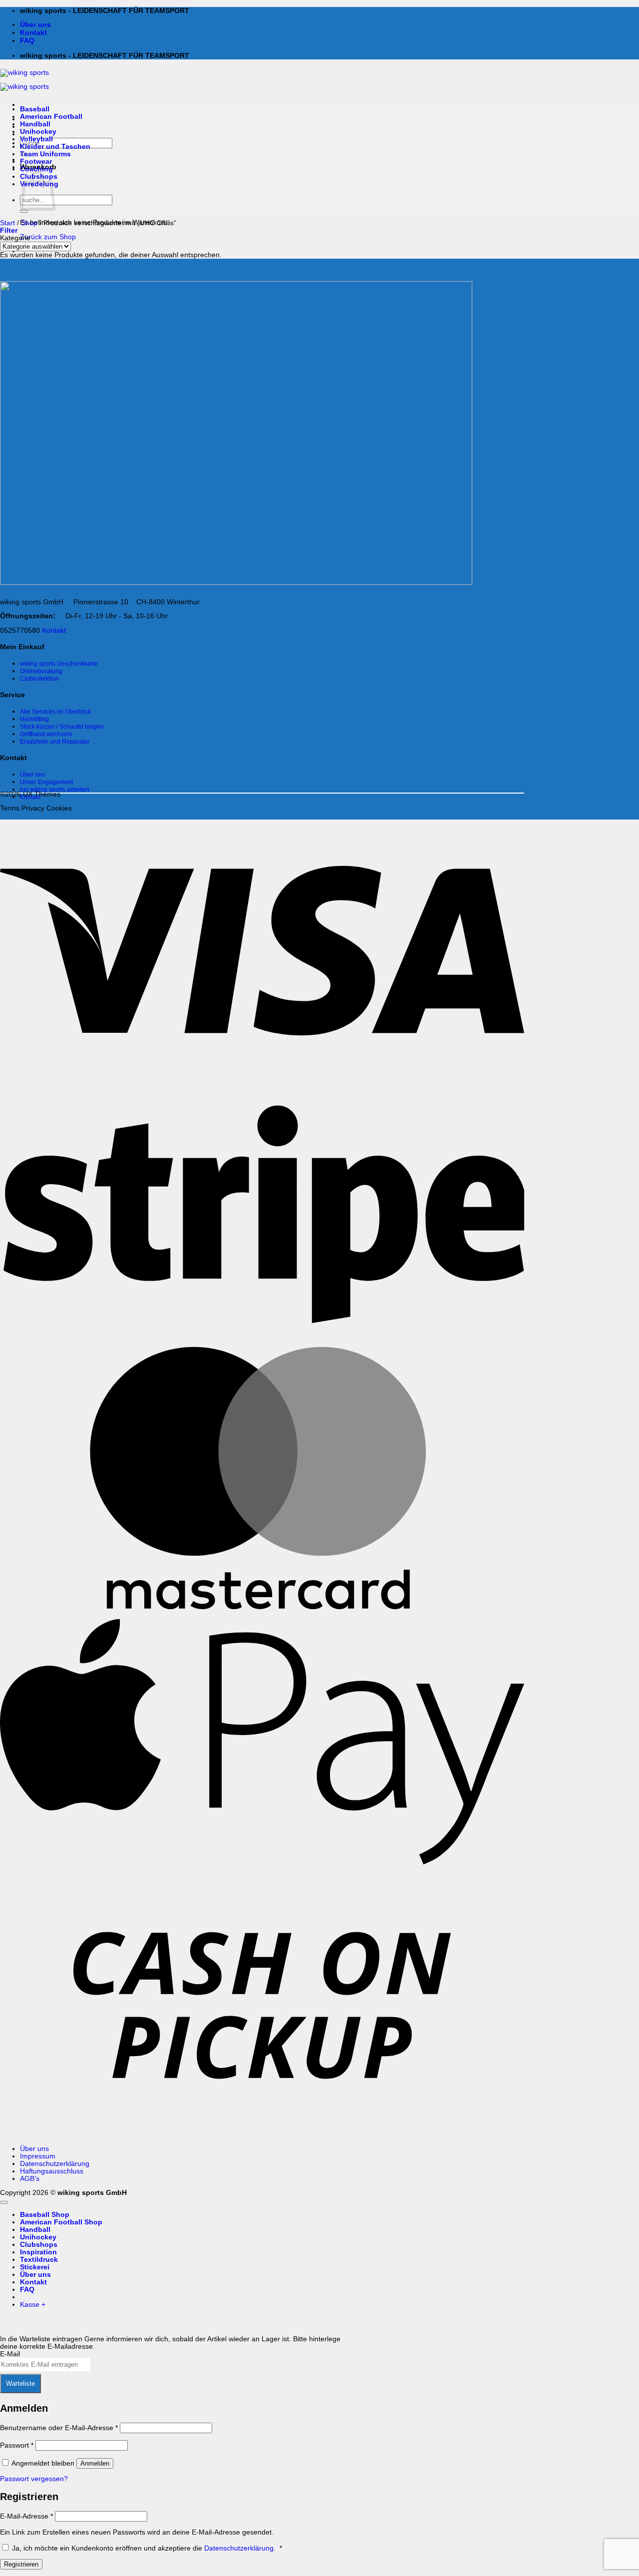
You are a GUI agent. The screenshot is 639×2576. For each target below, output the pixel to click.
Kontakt (33, 33)
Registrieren (21, 2564)
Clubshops (39, 2245)
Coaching (36, 169)
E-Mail (10, 2354)
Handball (35, 124)
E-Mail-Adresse (26, 2516)
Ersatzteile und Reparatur (55, 742)
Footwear (36, 162)
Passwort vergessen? (34, 2479)
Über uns (35, 25)
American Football (51, 117)
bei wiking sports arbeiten (55, 790)
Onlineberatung (41, 671)
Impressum (38, 2156)
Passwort (17, 2445)
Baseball (35, 109)
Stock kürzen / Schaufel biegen (62, 727)
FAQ (27, 41)
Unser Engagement (46, 782)
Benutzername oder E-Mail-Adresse (59, 2428)
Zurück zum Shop (48, 237)
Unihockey (38, 132)
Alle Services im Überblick (55, 712)
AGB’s (30, 2179)
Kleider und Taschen (55, 147)
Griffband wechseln (46, 734)
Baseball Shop (45, 2215)
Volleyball (36, 139)
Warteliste (20, 2383)
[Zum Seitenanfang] (4, 2202)
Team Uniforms (45, 154)
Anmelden (95, 2463)
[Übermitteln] (24, 211)
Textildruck (39, 2260)
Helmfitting (34, 719)
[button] (9, 230)
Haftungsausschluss (52, 2171)
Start (7, 223)
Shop (29, 223)
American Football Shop (61, 2222)
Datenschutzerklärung (55, 2164)
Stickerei (35, 2267)
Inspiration (38, 2252)
